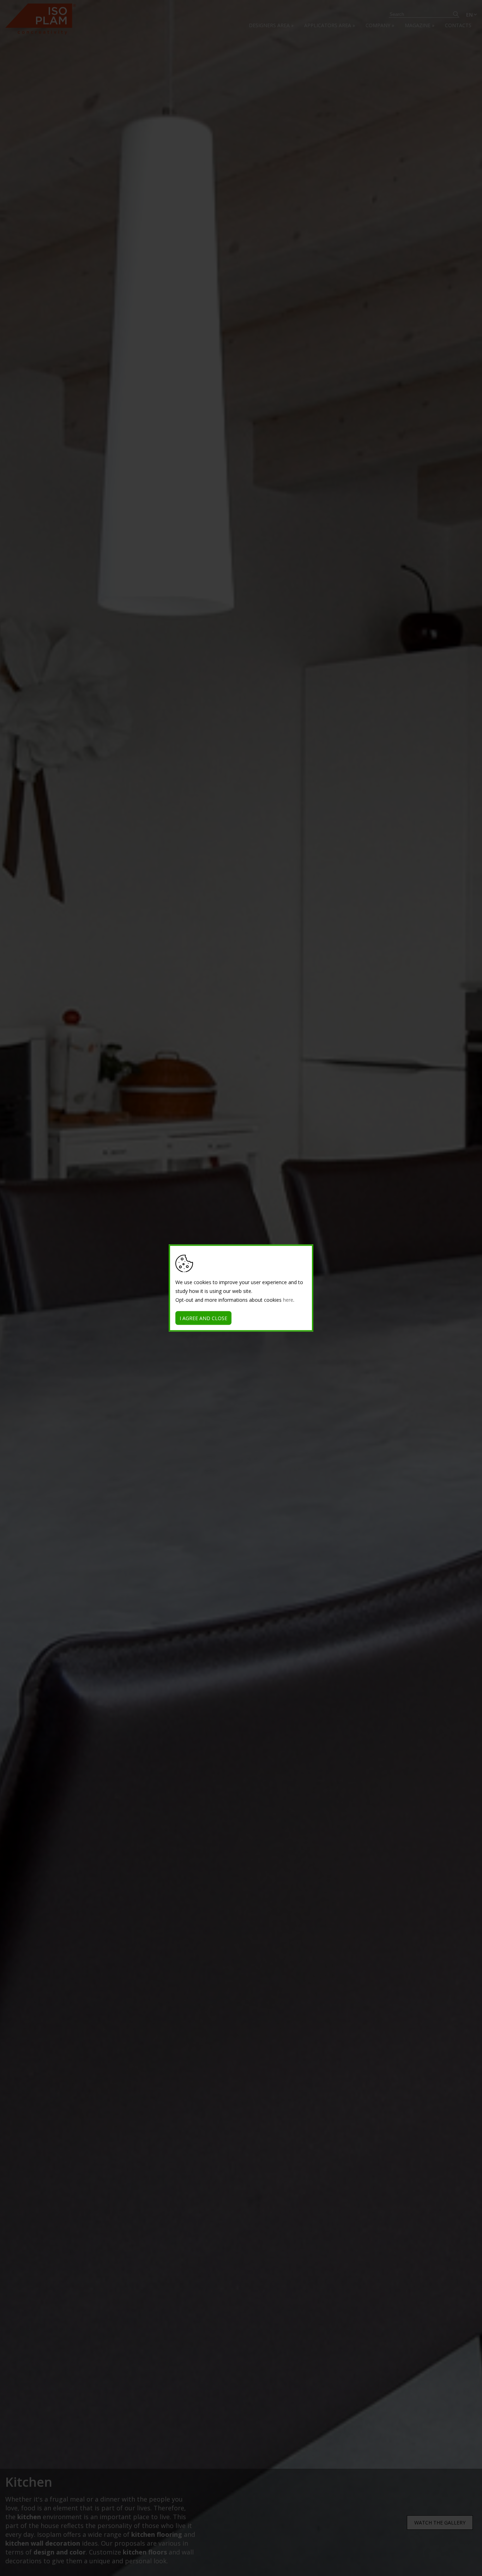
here (288, 1300)
